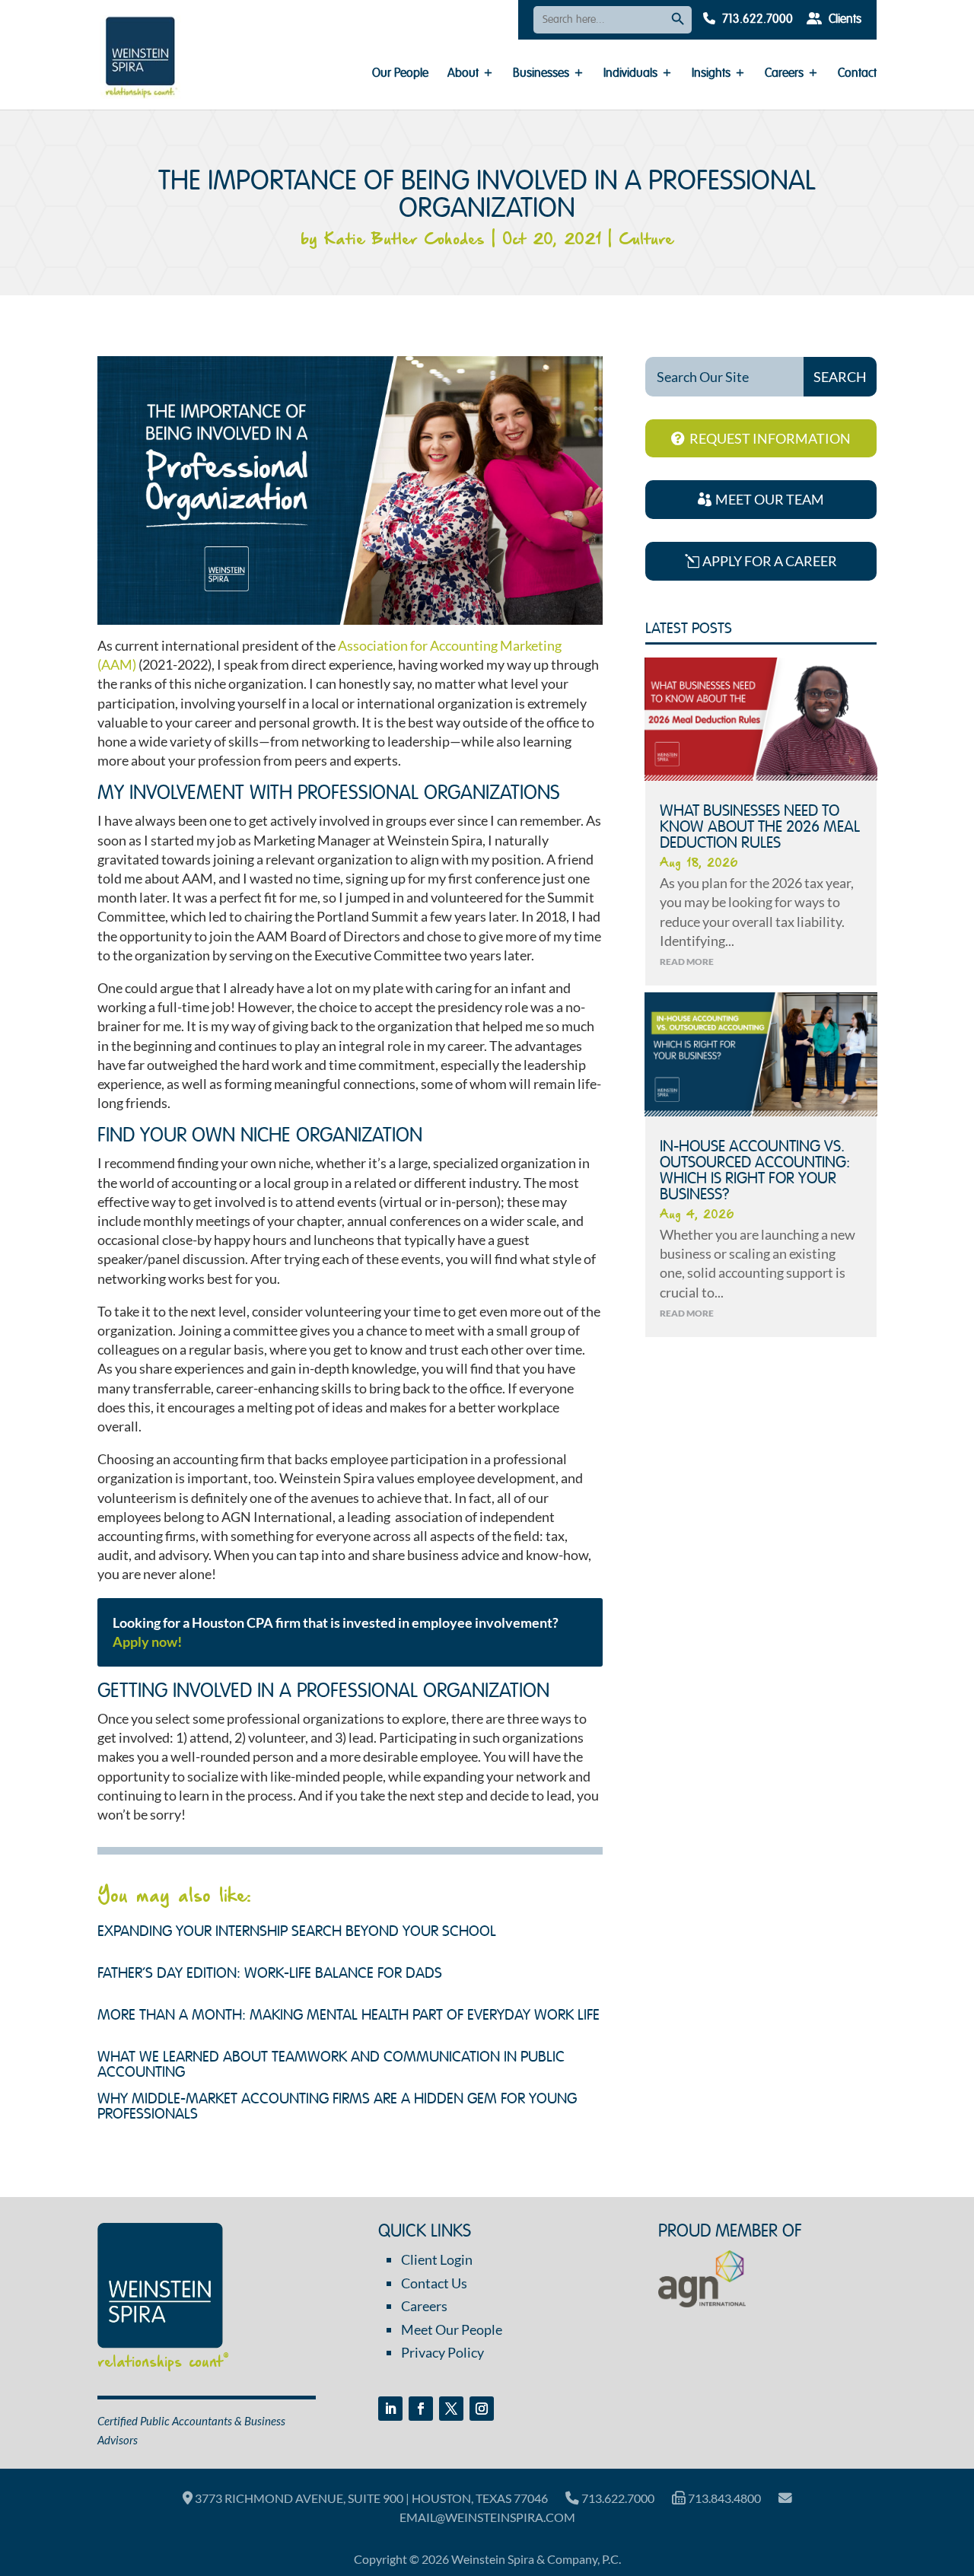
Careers (784, 74)
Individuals (630, 74)
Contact (857, 74)
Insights (711, 74)
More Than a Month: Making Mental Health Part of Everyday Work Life (349, 2016)
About (463, 74)
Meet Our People (452, 2329)
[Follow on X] (451, 2409)
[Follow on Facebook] (421, 2409)
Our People (400, 74)
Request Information (770, 438)
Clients (843, 20)
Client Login (437, 2259)
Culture (646, 240)
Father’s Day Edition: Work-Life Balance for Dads (270, 1974)
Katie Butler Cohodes (404, 240)
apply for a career (770, 561)
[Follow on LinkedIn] (390, 2409)
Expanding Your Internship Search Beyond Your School (297, 1932)
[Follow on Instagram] (482, 2409)
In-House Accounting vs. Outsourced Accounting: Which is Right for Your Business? (755, 1171)
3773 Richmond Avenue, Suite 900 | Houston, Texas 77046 (370, 2498)
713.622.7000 (756, 20)
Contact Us (434, 2283)
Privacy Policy (442, 2352)
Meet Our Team (770, 499)
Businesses (541, 74)
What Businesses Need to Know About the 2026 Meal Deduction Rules (760, 828)
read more (687, 962)
